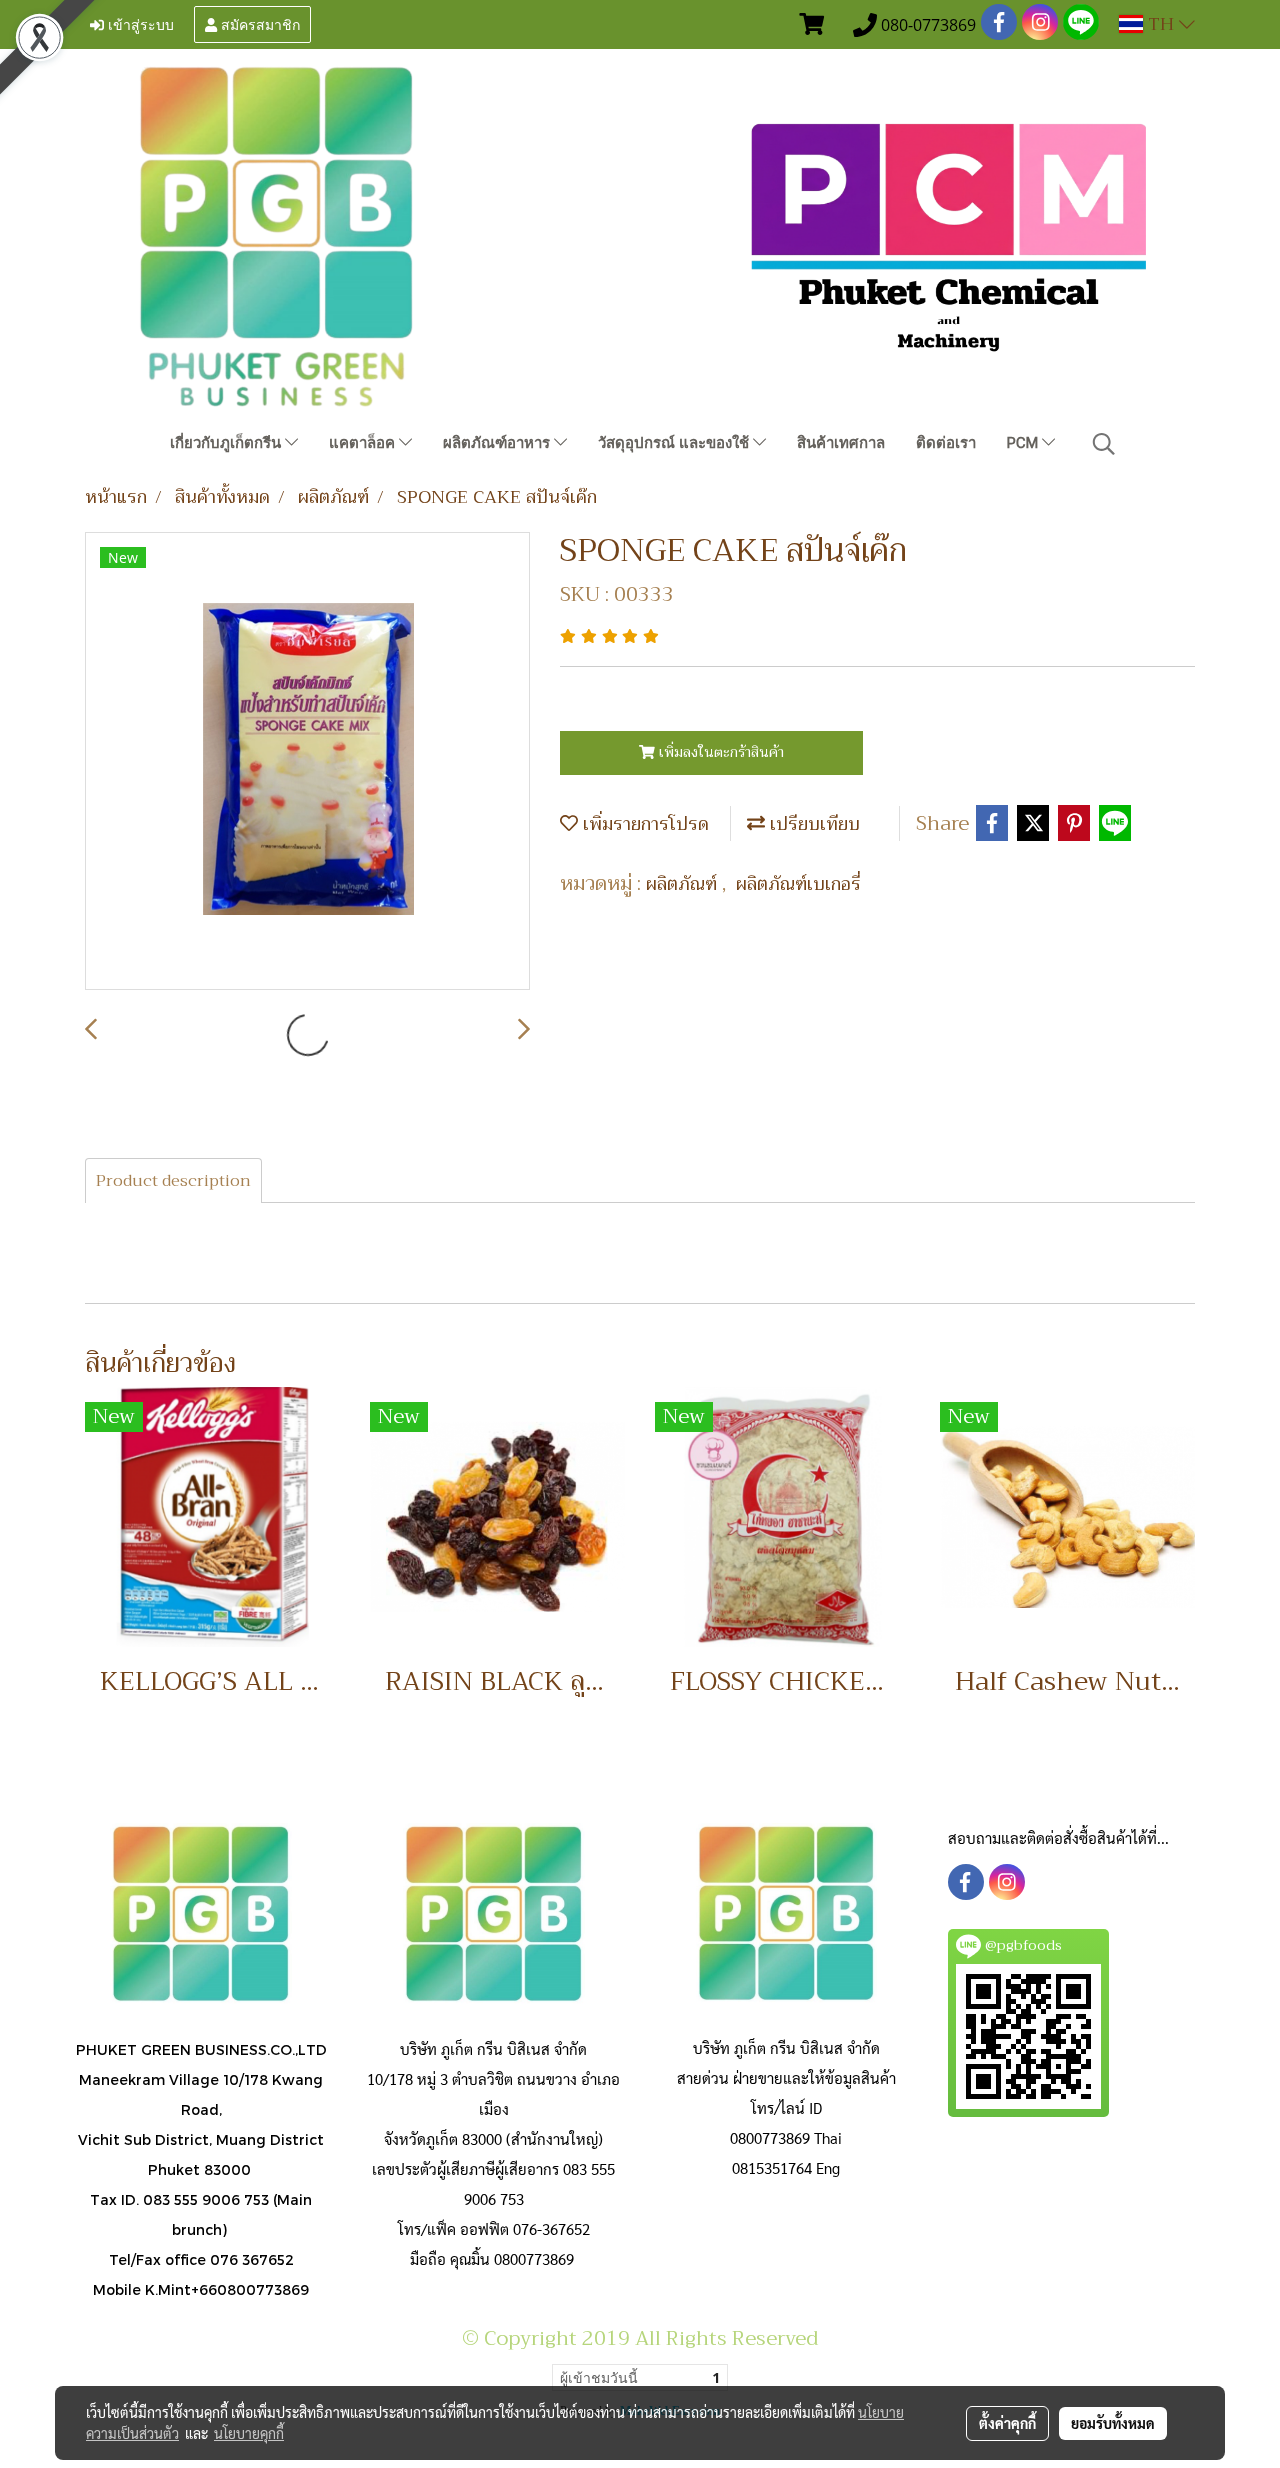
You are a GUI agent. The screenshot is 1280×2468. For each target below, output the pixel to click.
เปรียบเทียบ (812, 824)
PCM (1024, 443)
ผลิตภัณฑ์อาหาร (498, 443)
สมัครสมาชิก (258, 23)
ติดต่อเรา (946, 443)
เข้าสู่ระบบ (139, 23)
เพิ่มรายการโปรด (643, 824)
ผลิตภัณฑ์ (684, 884)
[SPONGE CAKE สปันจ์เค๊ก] (307, 762)
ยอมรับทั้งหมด (1113, 2423)
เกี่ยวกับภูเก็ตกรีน (227, 443)
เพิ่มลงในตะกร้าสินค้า (719, 752)
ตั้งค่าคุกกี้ (1007, 2423)
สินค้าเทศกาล (841, 443)
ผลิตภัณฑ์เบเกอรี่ (798, 884)
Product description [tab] (173, 1181)
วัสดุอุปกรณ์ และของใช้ (675, 443)
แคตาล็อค (364, 443)
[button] (1104, 444)
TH (1161, 24)
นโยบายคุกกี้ (249, 2433)
